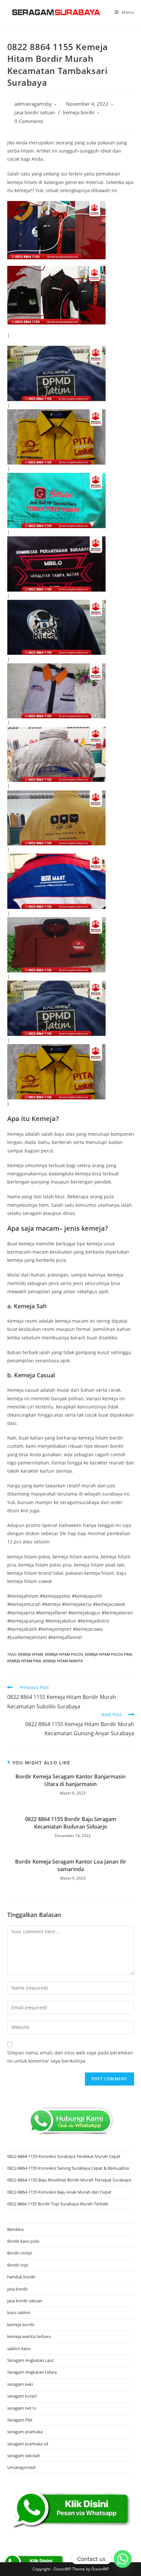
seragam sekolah (24, 2456)
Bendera (15, 2229)
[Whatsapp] (123, 2559)
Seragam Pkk (20, 2420)
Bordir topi (18, 2265)
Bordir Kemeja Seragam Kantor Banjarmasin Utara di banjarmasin (70, 1780)
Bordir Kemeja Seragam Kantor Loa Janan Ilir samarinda (71, 1865)
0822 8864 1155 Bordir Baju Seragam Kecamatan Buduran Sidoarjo (70, 1823)
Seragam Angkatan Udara (32, 2372)
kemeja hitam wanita (63, 1661)
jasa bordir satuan (35, 112)
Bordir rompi (20, 2253)
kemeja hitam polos (64, 1654)
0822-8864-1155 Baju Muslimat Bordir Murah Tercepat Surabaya (69, 2180)
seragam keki (20, 2384)
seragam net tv (22, 2408)
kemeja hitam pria (24, 1661)
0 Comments (29, 121)
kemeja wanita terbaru (29, 2336)
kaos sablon (19, 2312)
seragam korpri (22, 2396)
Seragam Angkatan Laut (30, 2360)
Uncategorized (21, 2467)
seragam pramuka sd (28, 2444)
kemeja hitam (30, 1654)
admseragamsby (33, 104)
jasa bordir (18, 2289)
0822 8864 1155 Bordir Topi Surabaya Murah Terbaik (58, 2204)
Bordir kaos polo (23, 2241)
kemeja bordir (79, 112)
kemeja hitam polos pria (108, 1654)
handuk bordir (21, 2277)
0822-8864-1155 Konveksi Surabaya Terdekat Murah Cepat (64, 2156)
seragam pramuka (25, 2432)
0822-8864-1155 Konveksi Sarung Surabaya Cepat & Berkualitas (68, 2168)
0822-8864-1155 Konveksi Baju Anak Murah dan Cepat (59, 2192)
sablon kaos (19, 2348)
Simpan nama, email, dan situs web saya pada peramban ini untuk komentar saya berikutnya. (70, 2057)
